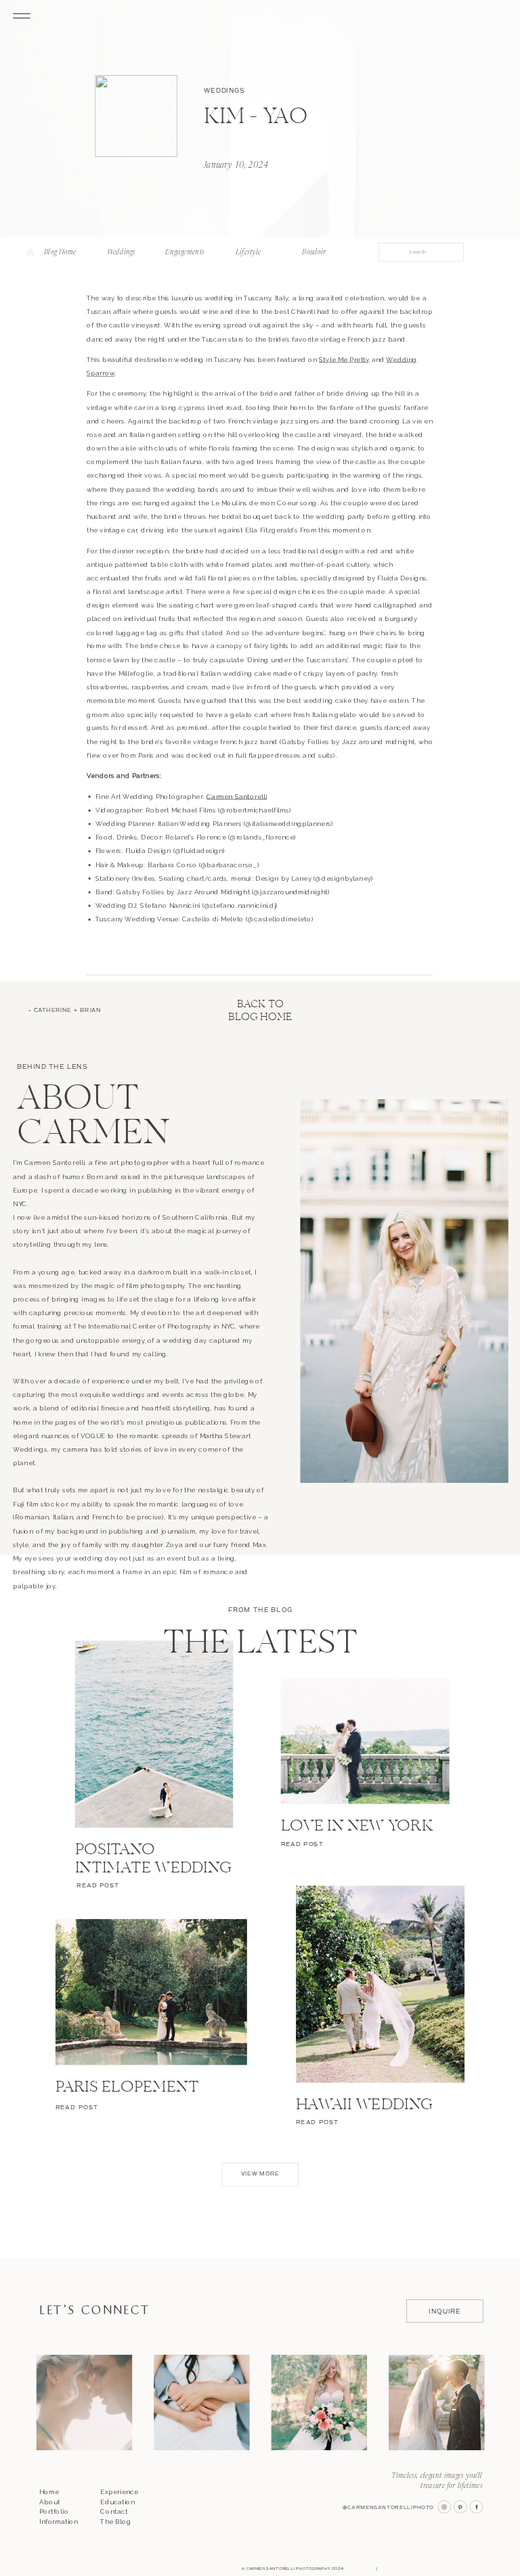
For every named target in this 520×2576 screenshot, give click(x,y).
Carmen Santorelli (237, 797)
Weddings (224, 90)
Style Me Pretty (344, 360)
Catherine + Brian (68, 1011)
